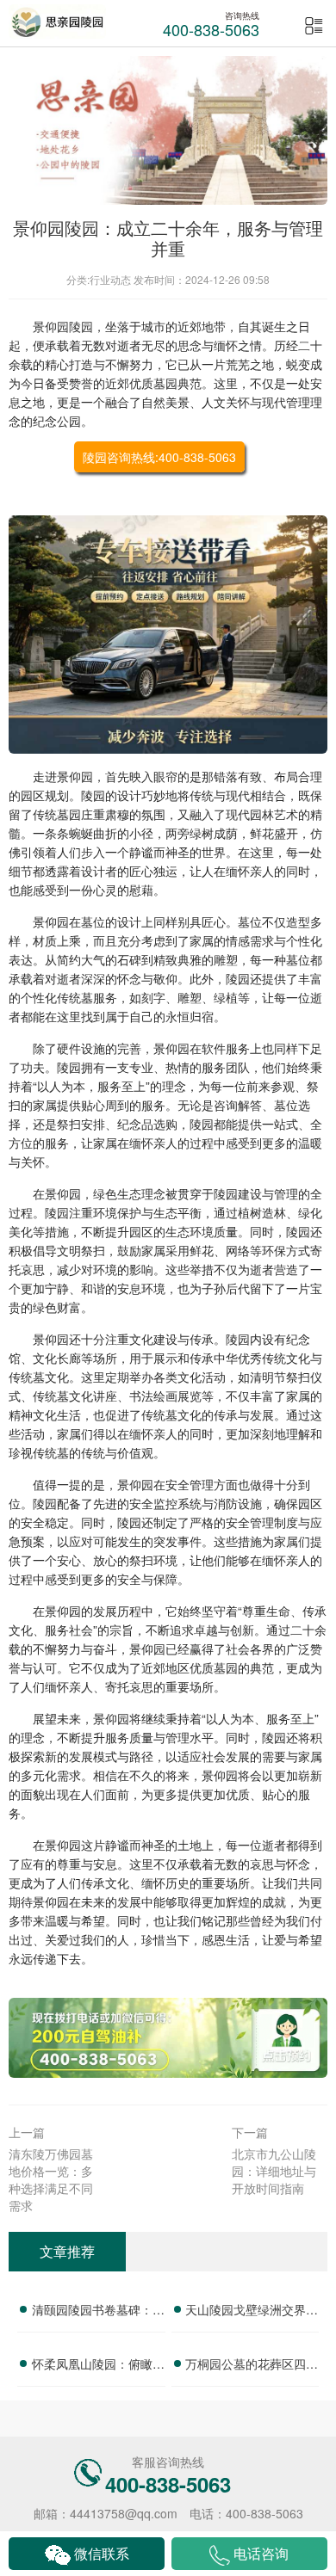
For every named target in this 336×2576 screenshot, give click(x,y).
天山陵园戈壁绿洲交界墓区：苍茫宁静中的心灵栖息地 (252, 2312)
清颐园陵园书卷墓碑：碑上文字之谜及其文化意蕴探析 (98, 2312)
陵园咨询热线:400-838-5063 (159, 457)
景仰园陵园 (63, 326)
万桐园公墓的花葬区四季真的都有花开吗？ (252, 2366)
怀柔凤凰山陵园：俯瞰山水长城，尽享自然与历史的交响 (98, 2366)
